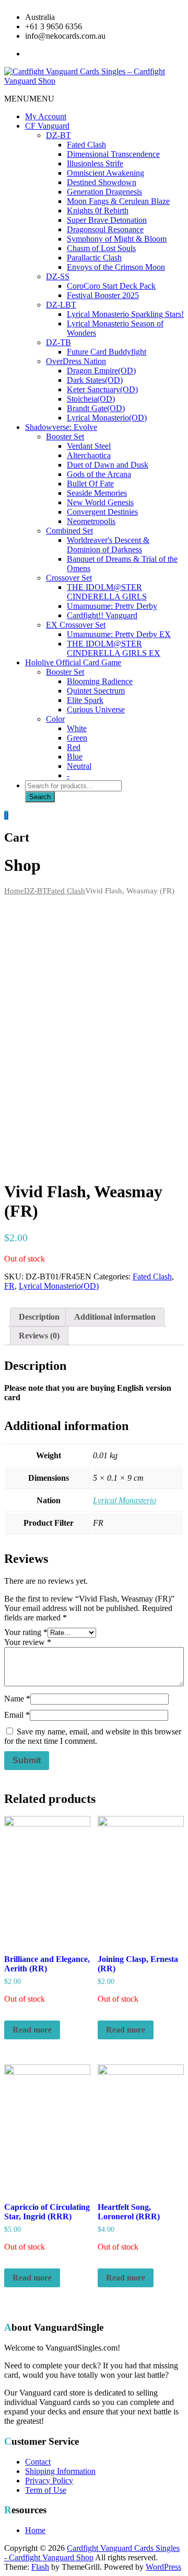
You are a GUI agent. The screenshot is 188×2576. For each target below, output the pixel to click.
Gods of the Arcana (99, 474)
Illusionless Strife (95, 163)
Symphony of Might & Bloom (117, 239)
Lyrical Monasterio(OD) (107, 418)
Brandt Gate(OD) (96, 408)
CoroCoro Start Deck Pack (111, 286)
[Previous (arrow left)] (18, 1288)
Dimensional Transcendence (113, 154)
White (77, 728)
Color (55, 719)
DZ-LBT (61, 305)
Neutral (79, 766)
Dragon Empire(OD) (101, 371)
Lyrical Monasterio (125, 1500)
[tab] (39, 1317)
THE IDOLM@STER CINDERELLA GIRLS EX (114, 648)
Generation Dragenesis (104, 192)
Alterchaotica (89, 455)
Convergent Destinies (102, 512)
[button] (29, 99)
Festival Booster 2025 (103, 295)
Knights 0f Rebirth (98, 211)
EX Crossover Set (76, 625)
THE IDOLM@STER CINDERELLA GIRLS (107, 592)
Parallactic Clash (94, 258)
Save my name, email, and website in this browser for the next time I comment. (93, 1736)
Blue (75, 757)
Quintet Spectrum (96, 691)
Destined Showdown (102, 182)
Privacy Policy (49, 2481)
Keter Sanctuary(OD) (102, 389)
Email (17, 1715)
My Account (46, 116)
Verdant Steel (89, 446)
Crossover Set (69, 578)
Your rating (26, 1632)
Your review (28, 1642)
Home (14, 891)
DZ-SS (58, 276)
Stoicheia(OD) (91, 399)
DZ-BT (58, 135)
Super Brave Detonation (107, 220)
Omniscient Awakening (105, 173)
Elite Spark (85, 700)
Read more (32, 2030)
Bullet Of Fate (90, 484)
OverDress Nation (76, 361)
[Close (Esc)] (177, 12)
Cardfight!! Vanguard (102, 615)
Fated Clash (86, 145)
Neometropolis (91, 521)
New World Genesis (100, 502)
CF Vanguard (47, 126)
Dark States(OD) (95, 380)
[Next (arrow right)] (170, 1288)
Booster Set (65, 436)
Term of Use (46, 2490)
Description (39, 1317)
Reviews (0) (39, 1336)
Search (40, 797)
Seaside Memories (97, 493)
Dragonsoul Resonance (105, 229)
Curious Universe (96, 710)
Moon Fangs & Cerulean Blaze (118, 201)
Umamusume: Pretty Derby (112, 606)
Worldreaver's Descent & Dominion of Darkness (108, 545)
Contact (38, 2462)
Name (17, 1699)
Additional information (115, 1317)
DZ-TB (58, 342)
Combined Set (69, 531)
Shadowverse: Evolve (61, 427)
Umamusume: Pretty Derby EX (119, 634)
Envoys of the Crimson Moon (116, 267)
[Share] (154, 12)
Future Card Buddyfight (107, 352)
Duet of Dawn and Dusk (108, 465)
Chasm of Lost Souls (101, 248)
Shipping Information (60, 2471)
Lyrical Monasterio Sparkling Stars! (125, 314)
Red (74, 747)
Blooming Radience (100, 681)
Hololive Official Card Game (73, 662)
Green (77, 738)
